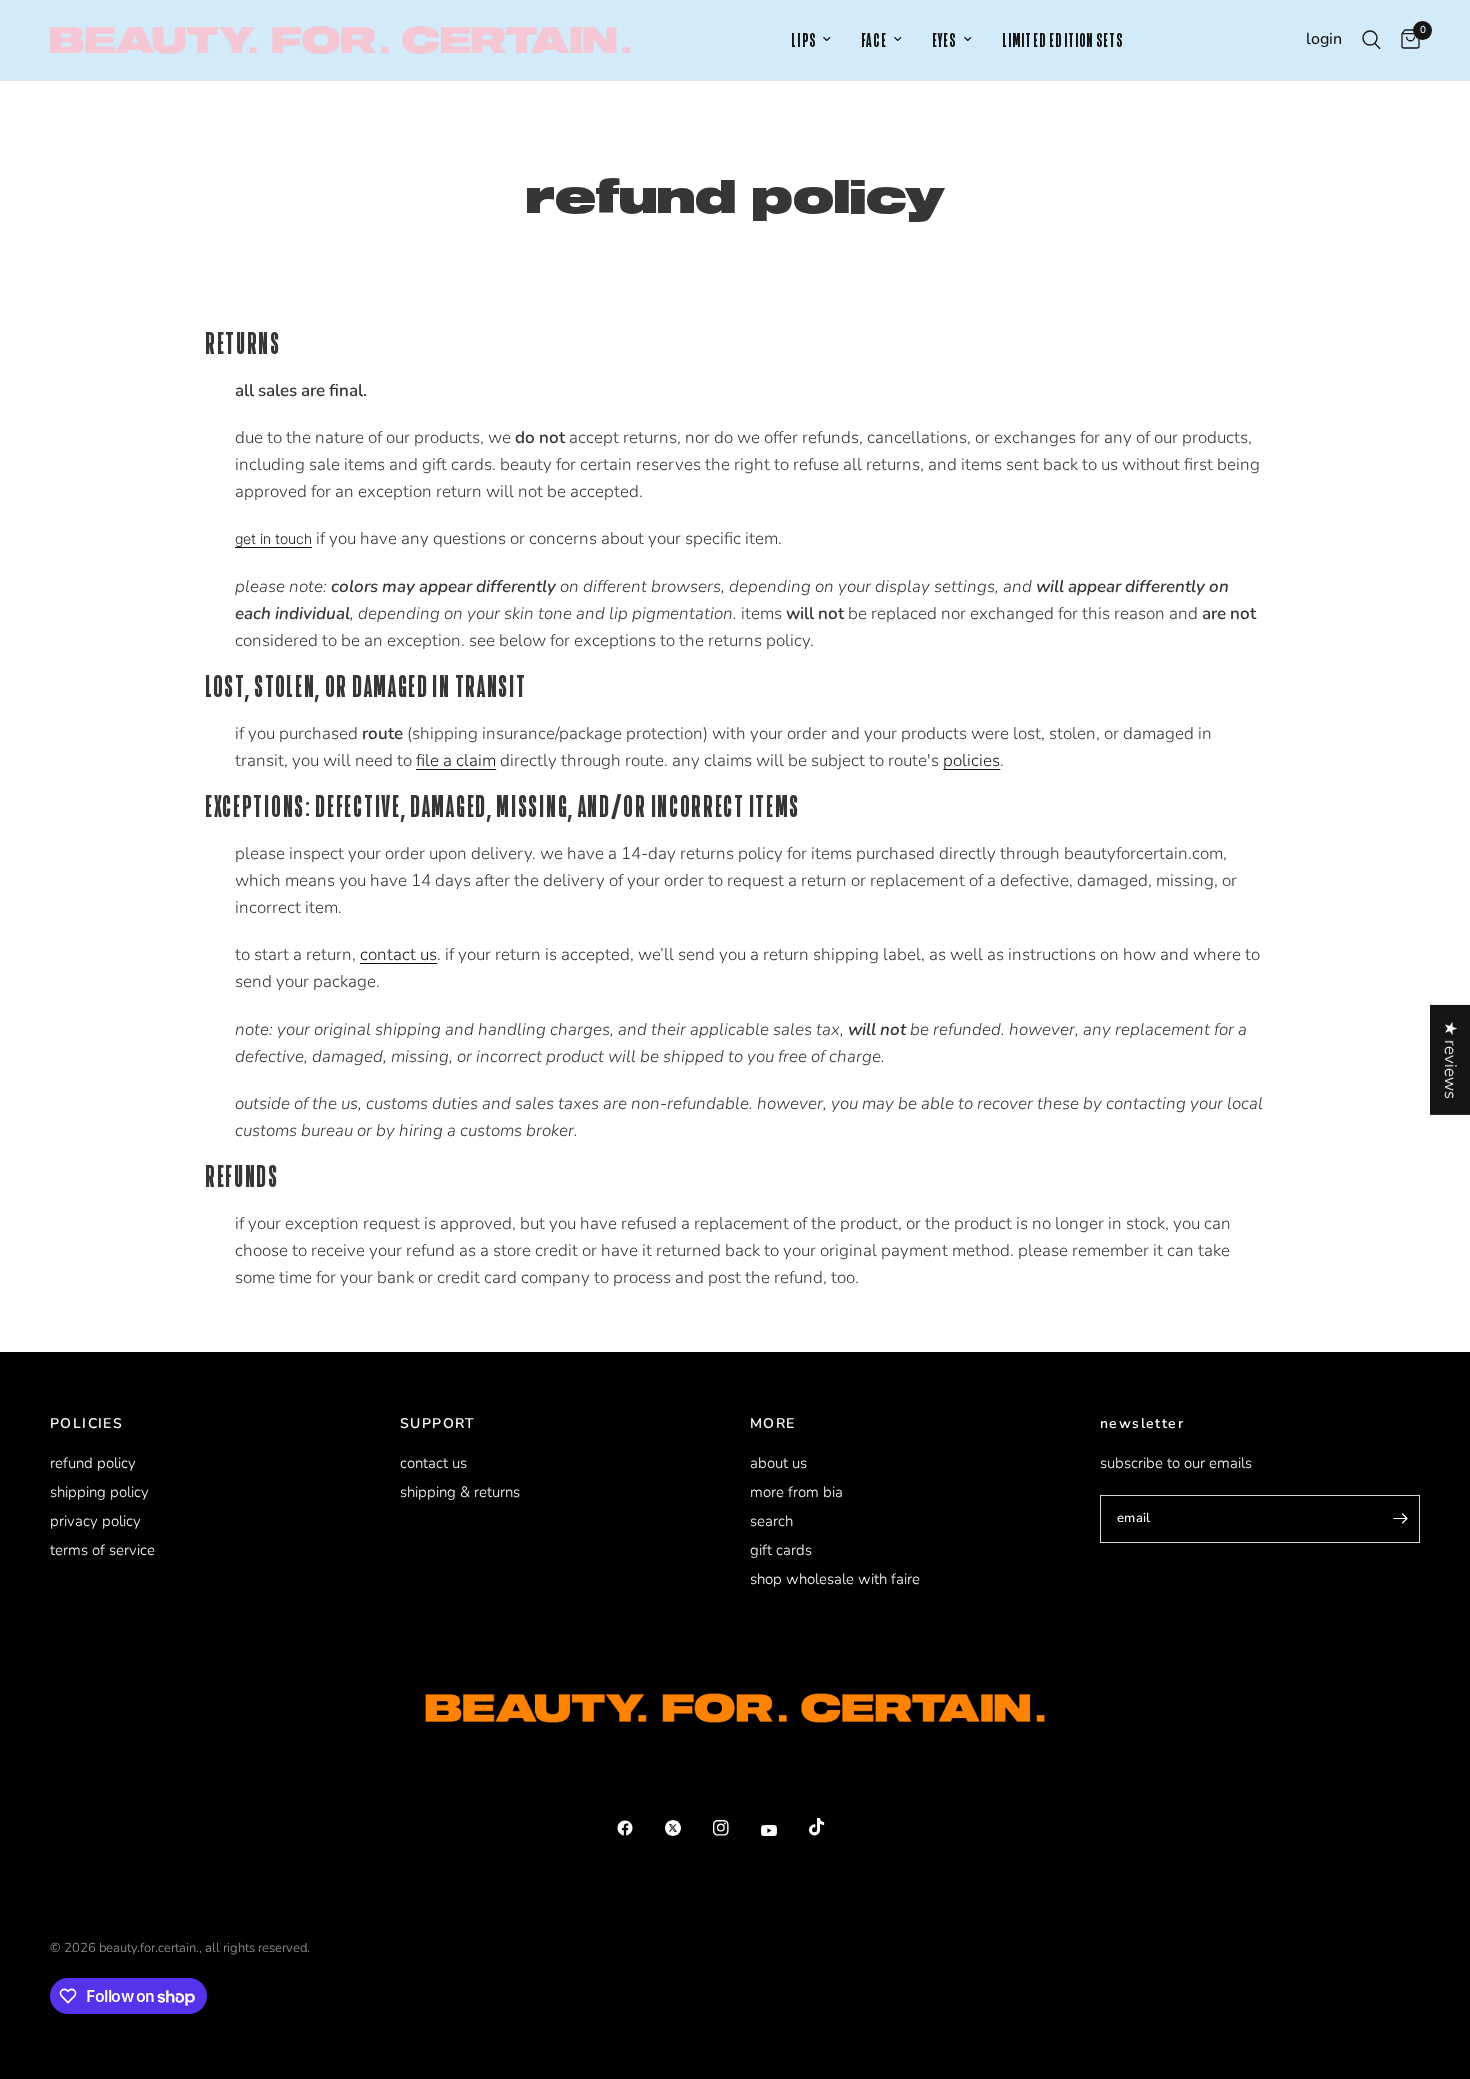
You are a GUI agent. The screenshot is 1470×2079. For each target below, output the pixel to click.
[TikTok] (831, 1827)
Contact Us (433, 1463)
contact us (398, 954)
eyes (944, 40)
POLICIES (86, 1424)
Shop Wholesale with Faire (835, 1579)
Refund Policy (93, 1463)
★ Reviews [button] (1450, 1059)
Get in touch (273, 538)
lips (803, 40)
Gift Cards (781, 1550)
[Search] (1371, 40)
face (874, 40)
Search (771, 1521)
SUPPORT (438, 1424)
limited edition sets (1063, 40)
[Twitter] (687, 1828)
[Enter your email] (1400, 1519)
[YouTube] (783, 1831)
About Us (778, 1463)
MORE (773, 1424)
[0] (1405, 40)
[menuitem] (811, 40)
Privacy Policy (95, 1521)
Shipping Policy (99, 1492)
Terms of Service (102, 1550)
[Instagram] (735, 1828)
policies (971, 760)
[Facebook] (639, 1828)
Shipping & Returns (460, 1492)
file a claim (456, 760)
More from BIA (796, 1492)
